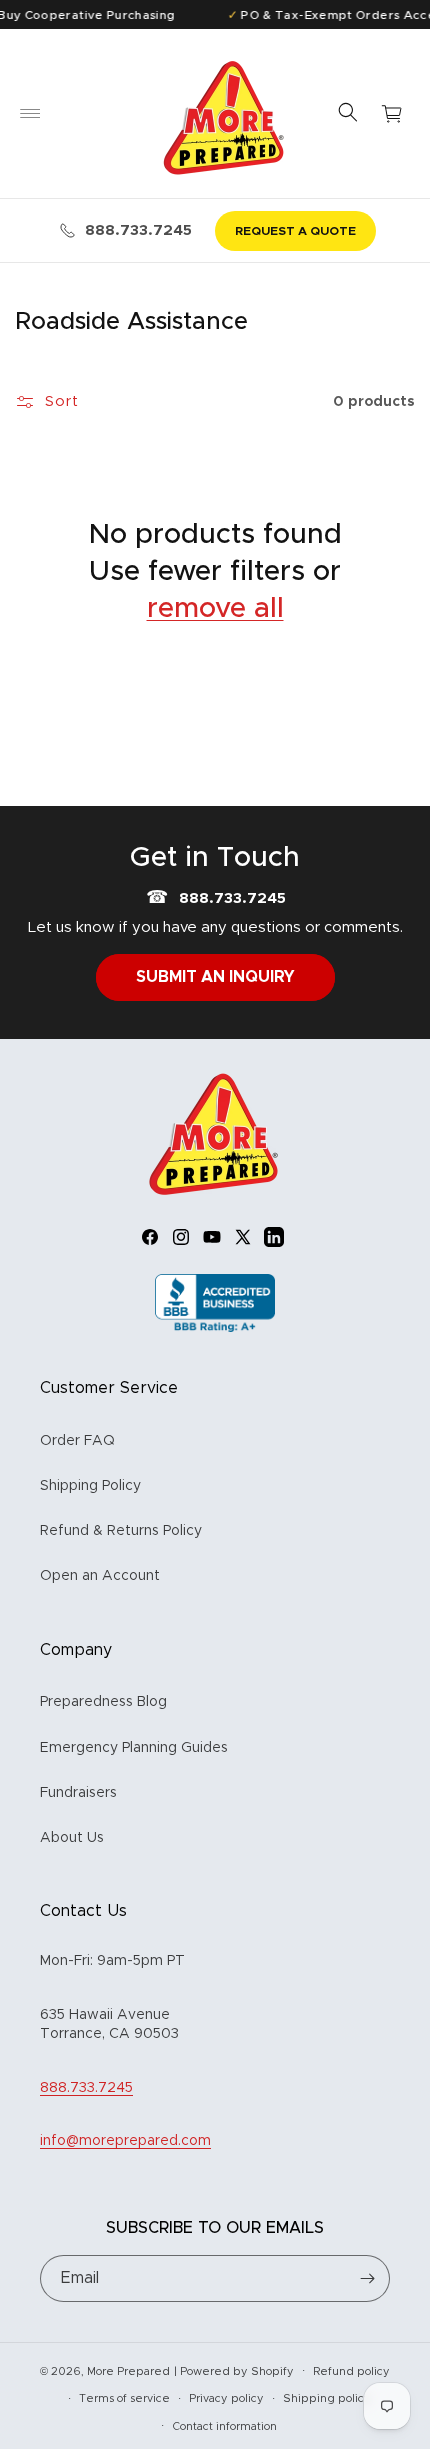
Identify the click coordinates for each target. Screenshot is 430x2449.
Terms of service (124, 2398)
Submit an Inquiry (215, 977)
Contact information (224, 2426)
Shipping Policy (90, 1486)
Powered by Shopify (237, 2370)
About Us (72, 1838)
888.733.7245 (138, 230)
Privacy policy (226, 2398)
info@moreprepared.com (125, 2141)
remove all (215, 609)
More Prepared (128, 2370)
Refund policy (351, 2371)
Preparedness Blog (103, 1702)
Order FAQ (77, 1441)
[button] (30, 114)
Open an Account (100, 1576)
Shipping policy (327, 2398)
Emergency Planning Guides (134, 1748)
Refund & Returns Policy (121, 1531)
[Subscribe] (367, 2278)
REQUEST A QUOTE (295, 231)
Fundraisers (78, 1793)
